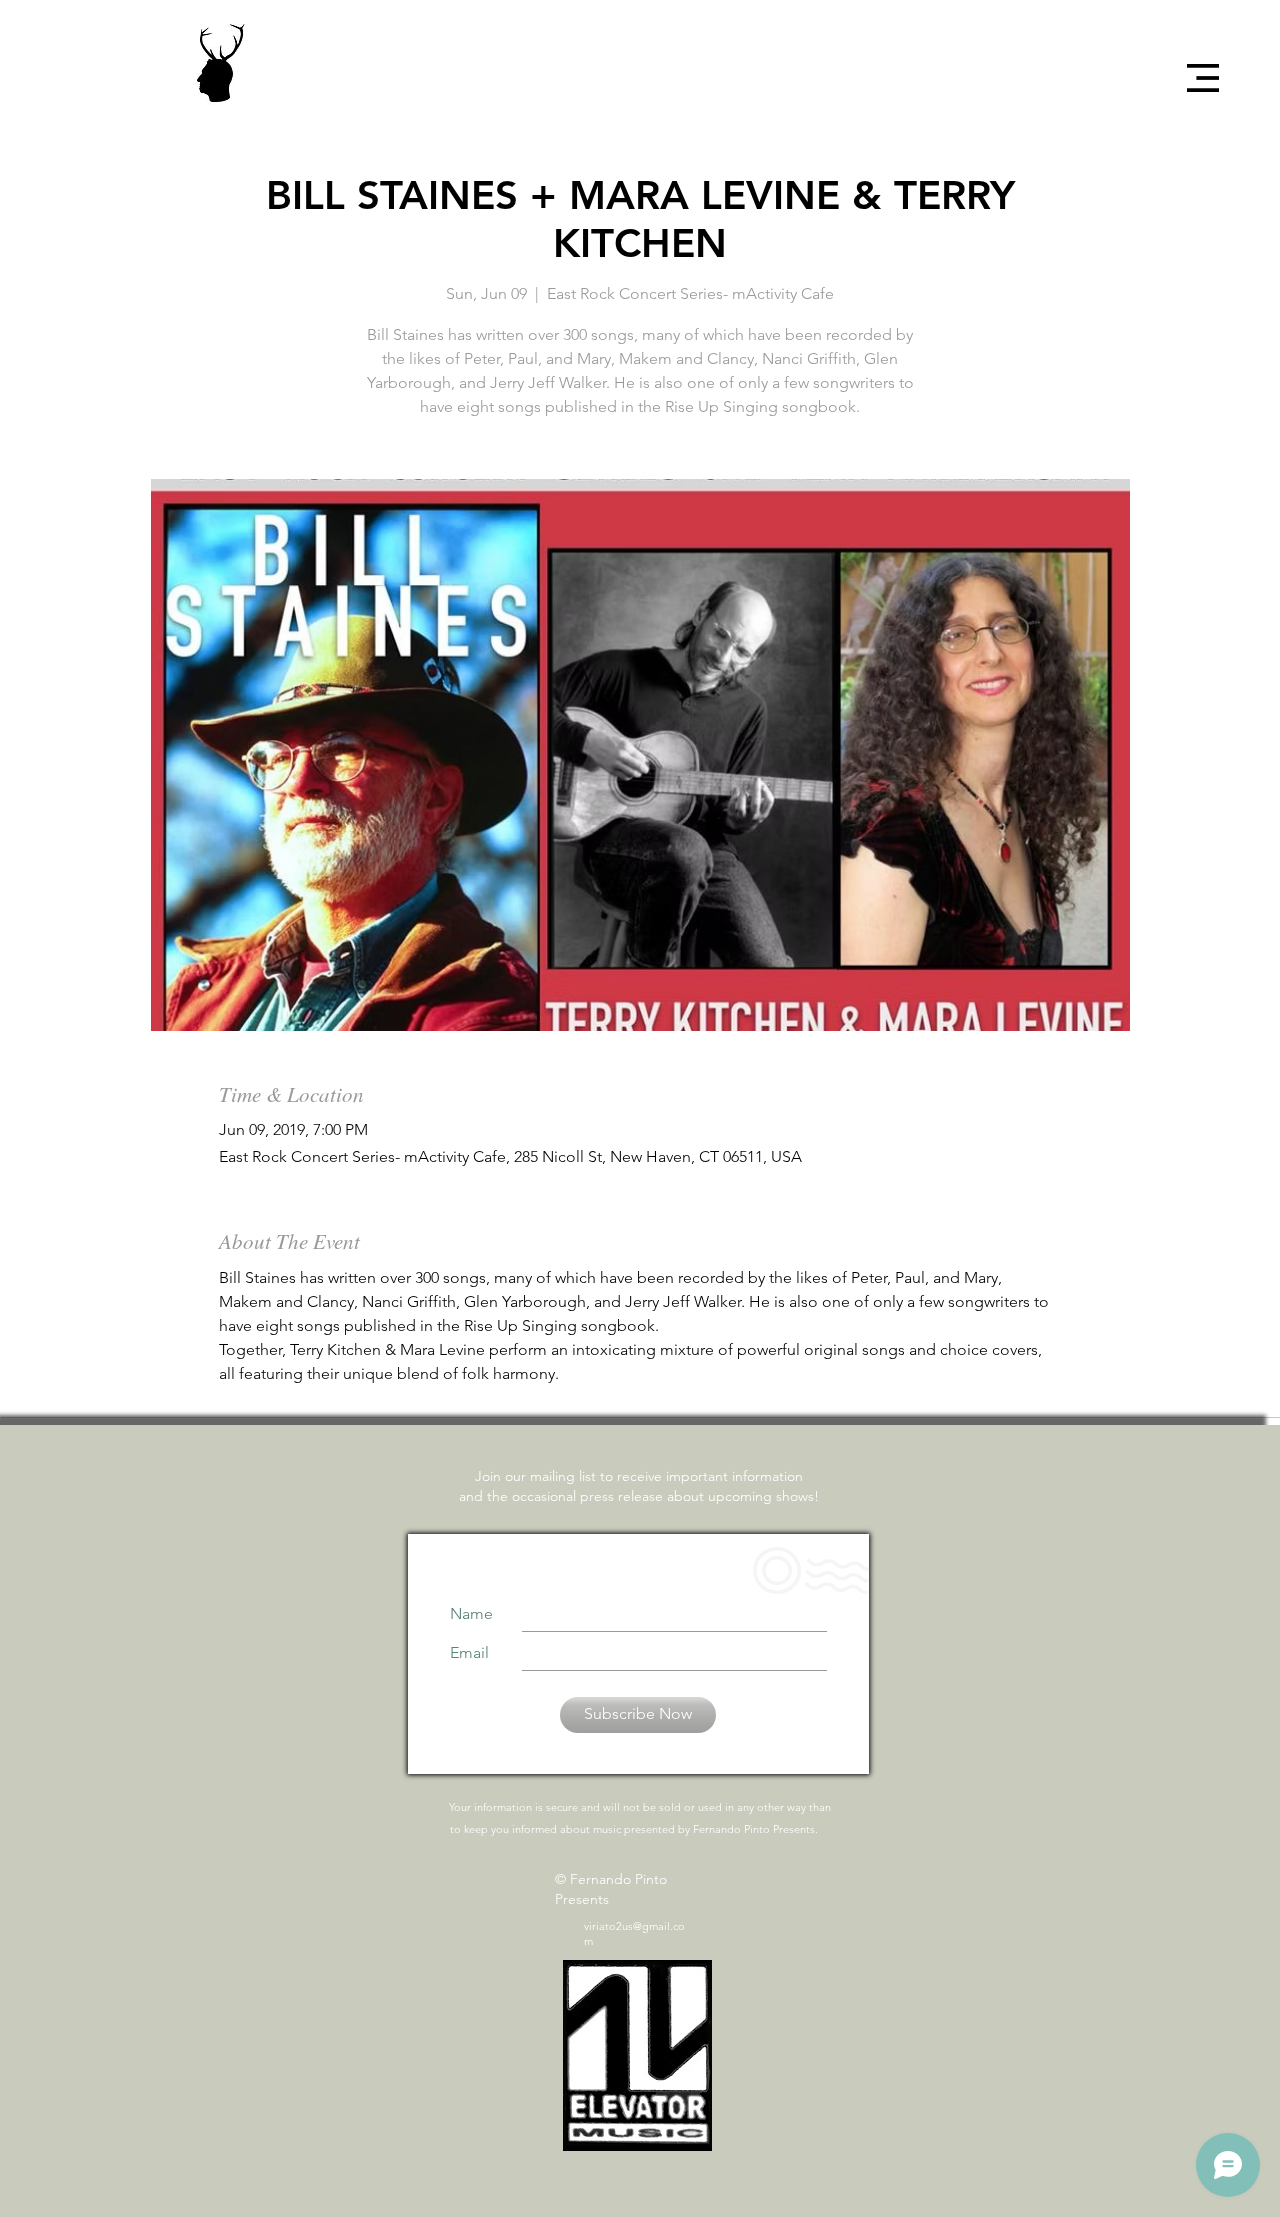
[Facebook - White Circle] (1207, 150)
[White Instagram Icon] (1207, 220)
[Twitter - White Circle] (1207, 185)
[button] (1203, 78)
